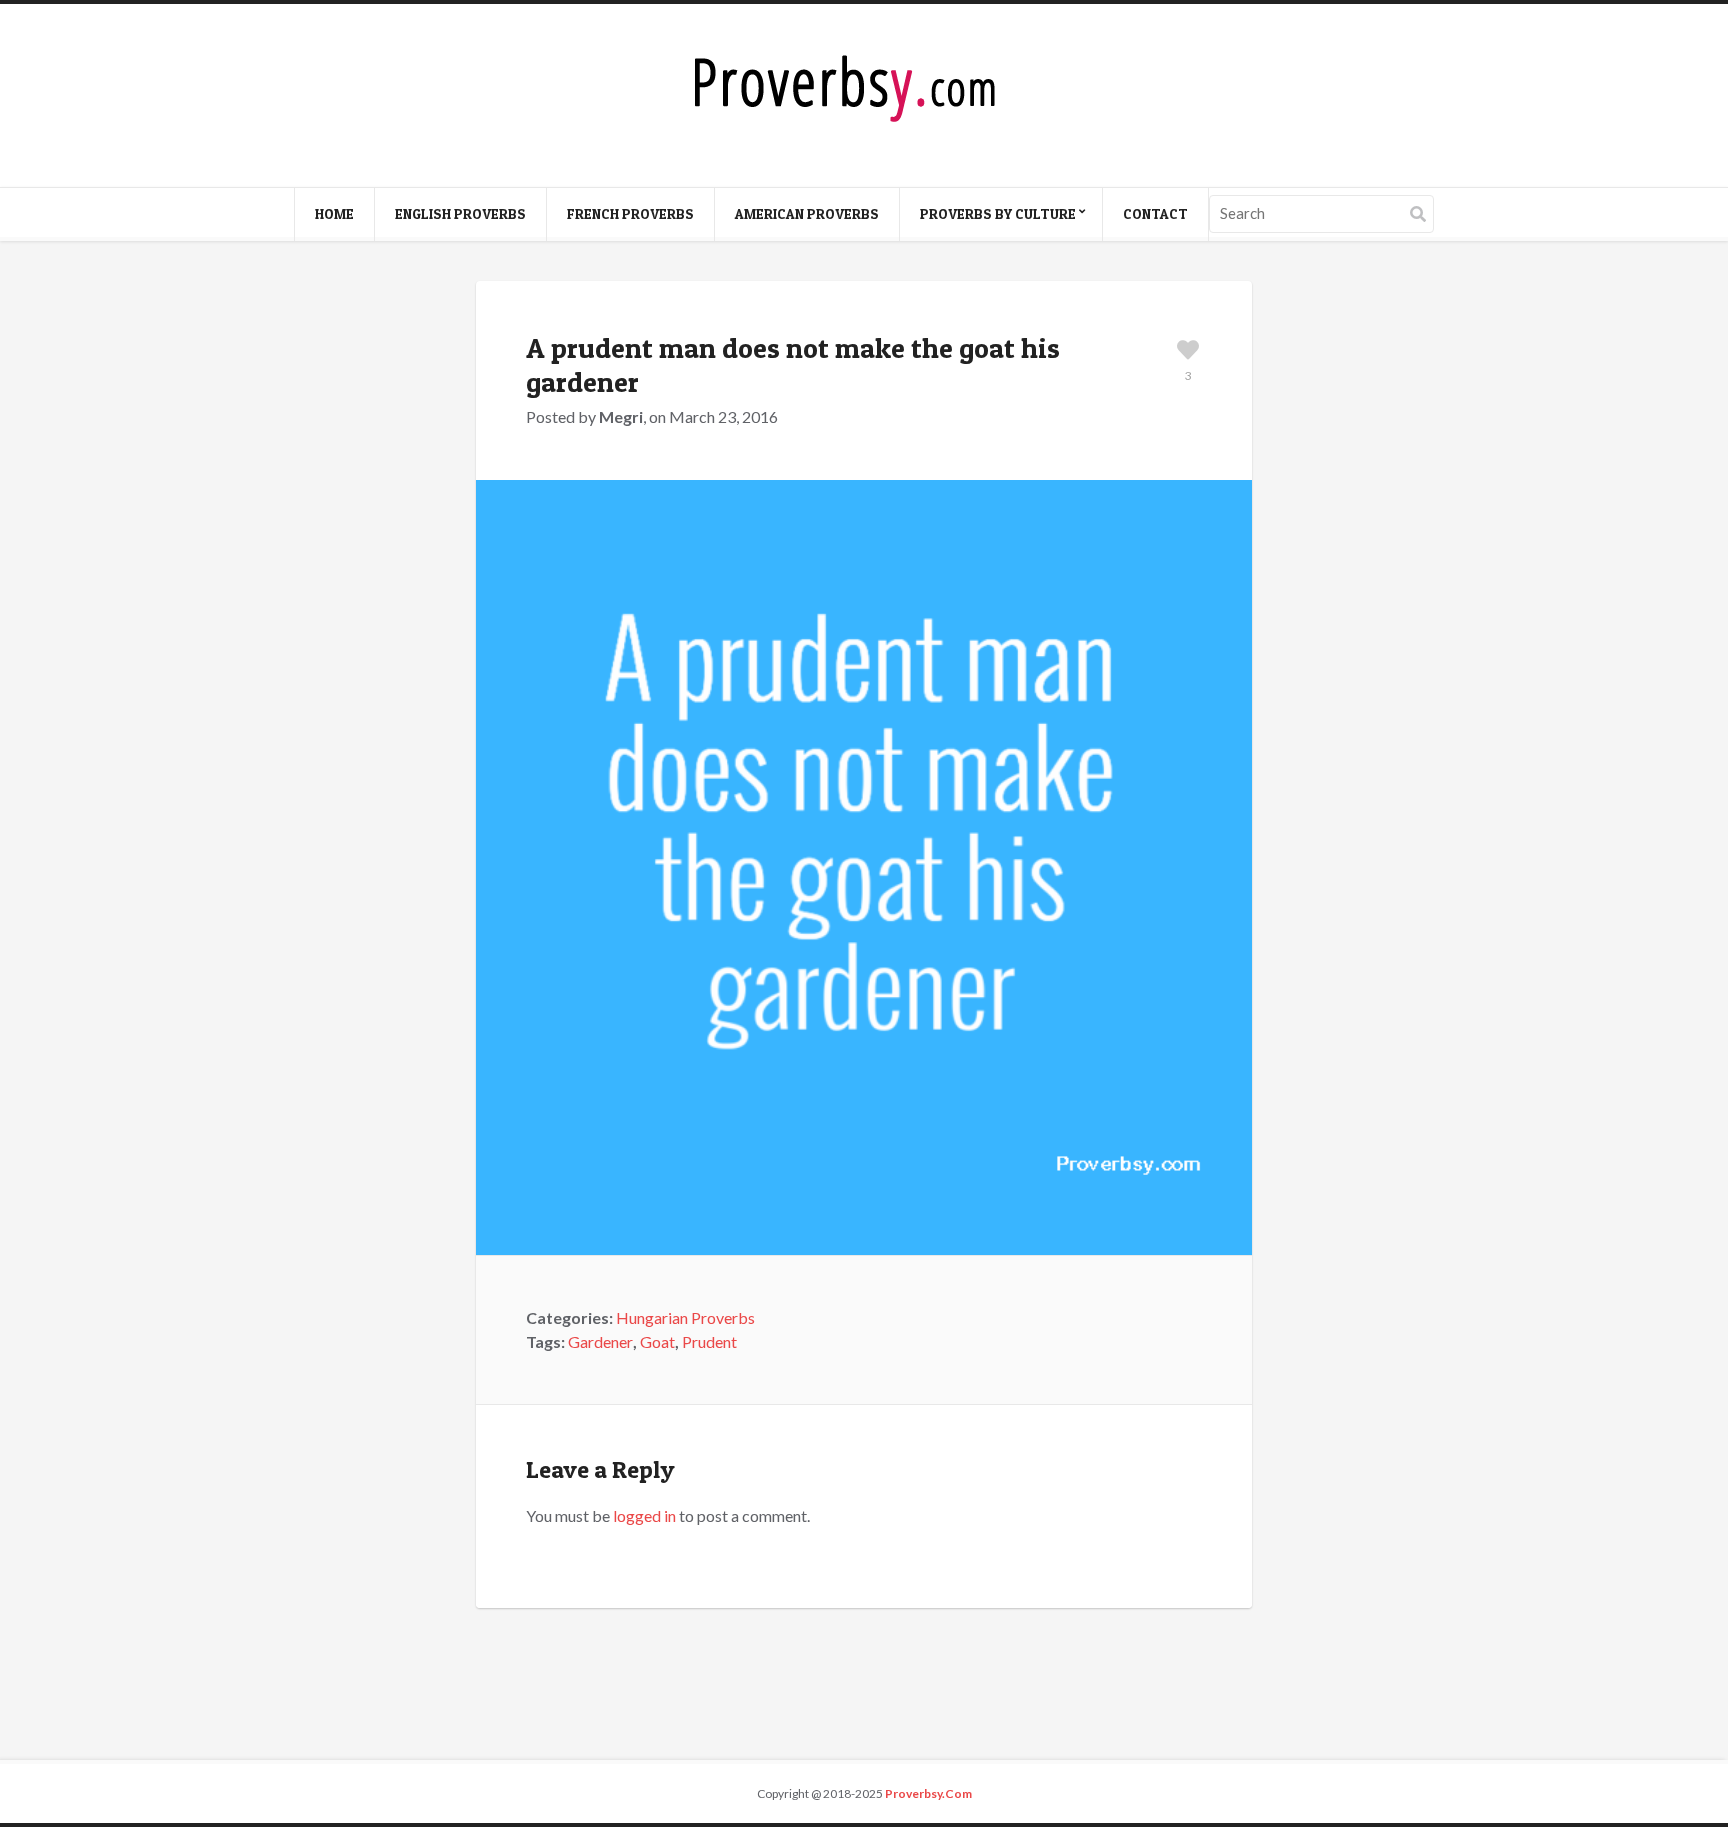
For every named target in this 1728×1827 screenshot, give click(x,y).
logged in (644, 1515)
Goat (657, 1341)
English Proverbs (460, 213)
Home (334, 213)
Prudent (709, 1341)
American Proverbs (807, 213)
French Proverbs (630, 213)
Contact (1155, 213)
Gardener (600, 1341)
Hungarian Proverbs (685, 1317)
